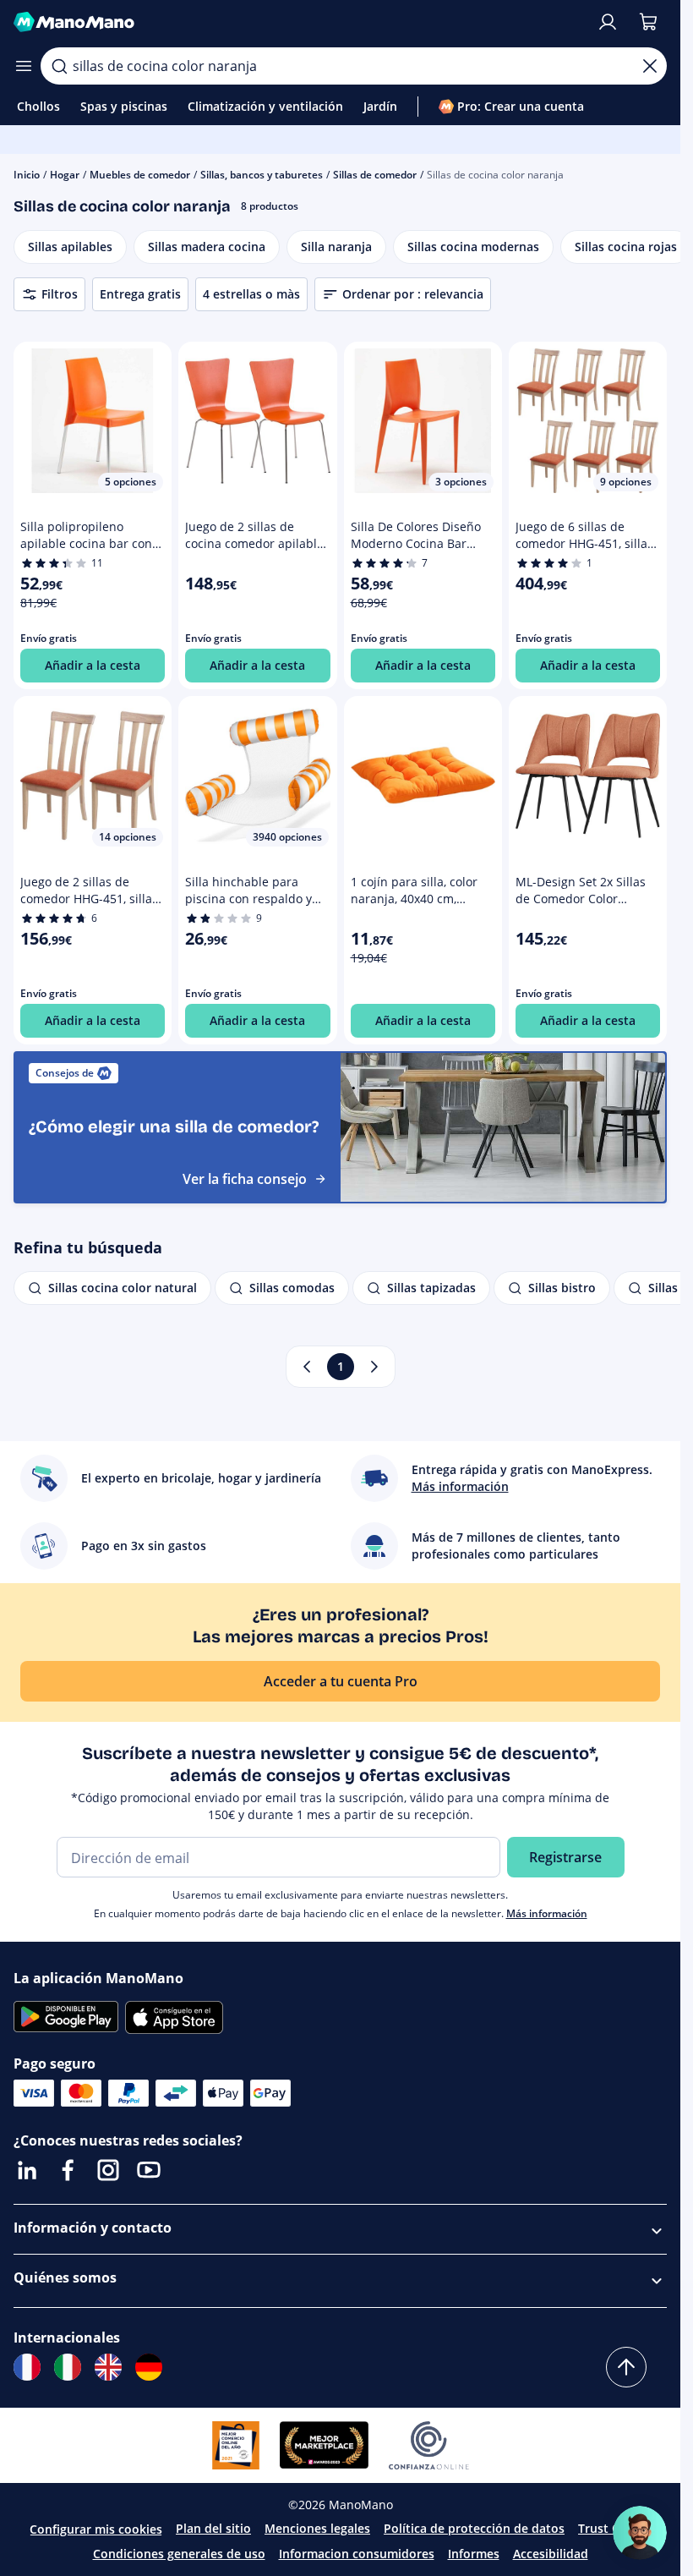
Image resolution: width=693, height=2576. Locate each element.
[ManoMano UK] (108, 2367)
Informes (474, 2554)
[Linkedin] (27, 2170)
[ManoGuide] (640, 2533)
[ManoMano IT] (68, 2367)
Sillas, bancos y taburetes (262, 175)
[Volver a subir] (626, 2367)
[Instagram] (108, 2170)
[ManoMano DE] (149, 2367)
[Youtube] (149, 2170)
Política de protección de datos (474, 2528)
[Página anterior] (307, 1367)
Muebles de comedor (140, 175)
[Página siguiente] (374, 1367)
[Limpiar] (650, 66)
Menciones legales (317, 2528)
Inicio (27, 175)
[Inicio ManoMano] (298, 22)
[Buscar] (59, 66)
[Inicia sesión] (608, 22)
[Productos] (24, 66)
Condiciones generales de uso (179, 2554)
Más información (547, 1913)
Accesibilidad (551, 2554)
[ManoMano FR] (27, 2367)
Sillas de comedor (375, 175)
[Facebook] (68, 2170)
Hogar (65, 175)
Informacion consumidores (357, 2554)
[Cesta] (648, 22)
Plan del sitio (213, 2528)
